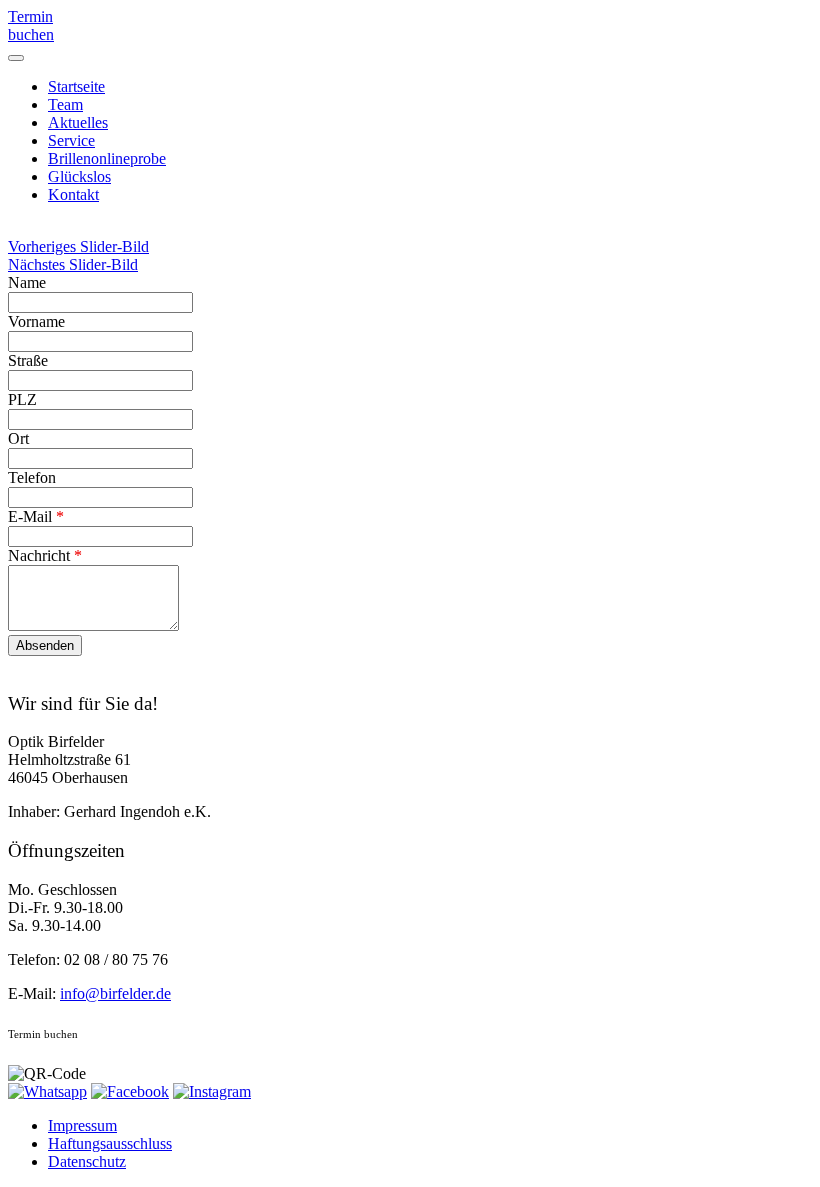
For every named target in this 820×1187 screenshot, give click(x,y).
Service (71, 140)
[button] (78, 246)
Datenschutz (87, 1161)
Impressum (82, 1125)
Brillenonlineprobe (107, 158)
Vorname (36, 321)
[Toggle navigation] (16, 58)
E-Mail (36, 516)
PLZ (22, 399)
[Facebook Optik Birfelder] (130, 1091)
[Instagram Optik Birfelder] (212, 1091)
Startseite (76, 86)
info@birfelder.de (115, 993)
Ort (18, 438)
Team (65, 104)
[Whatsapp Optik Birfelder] (47, 1091)
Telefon (32, 477)
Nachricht (45, 555)
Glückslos (79, 176)
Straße (28, 360)
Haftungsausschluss (110, 1143)
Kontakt (73, 194)
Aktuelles (78, 122)
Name (27, 282)
